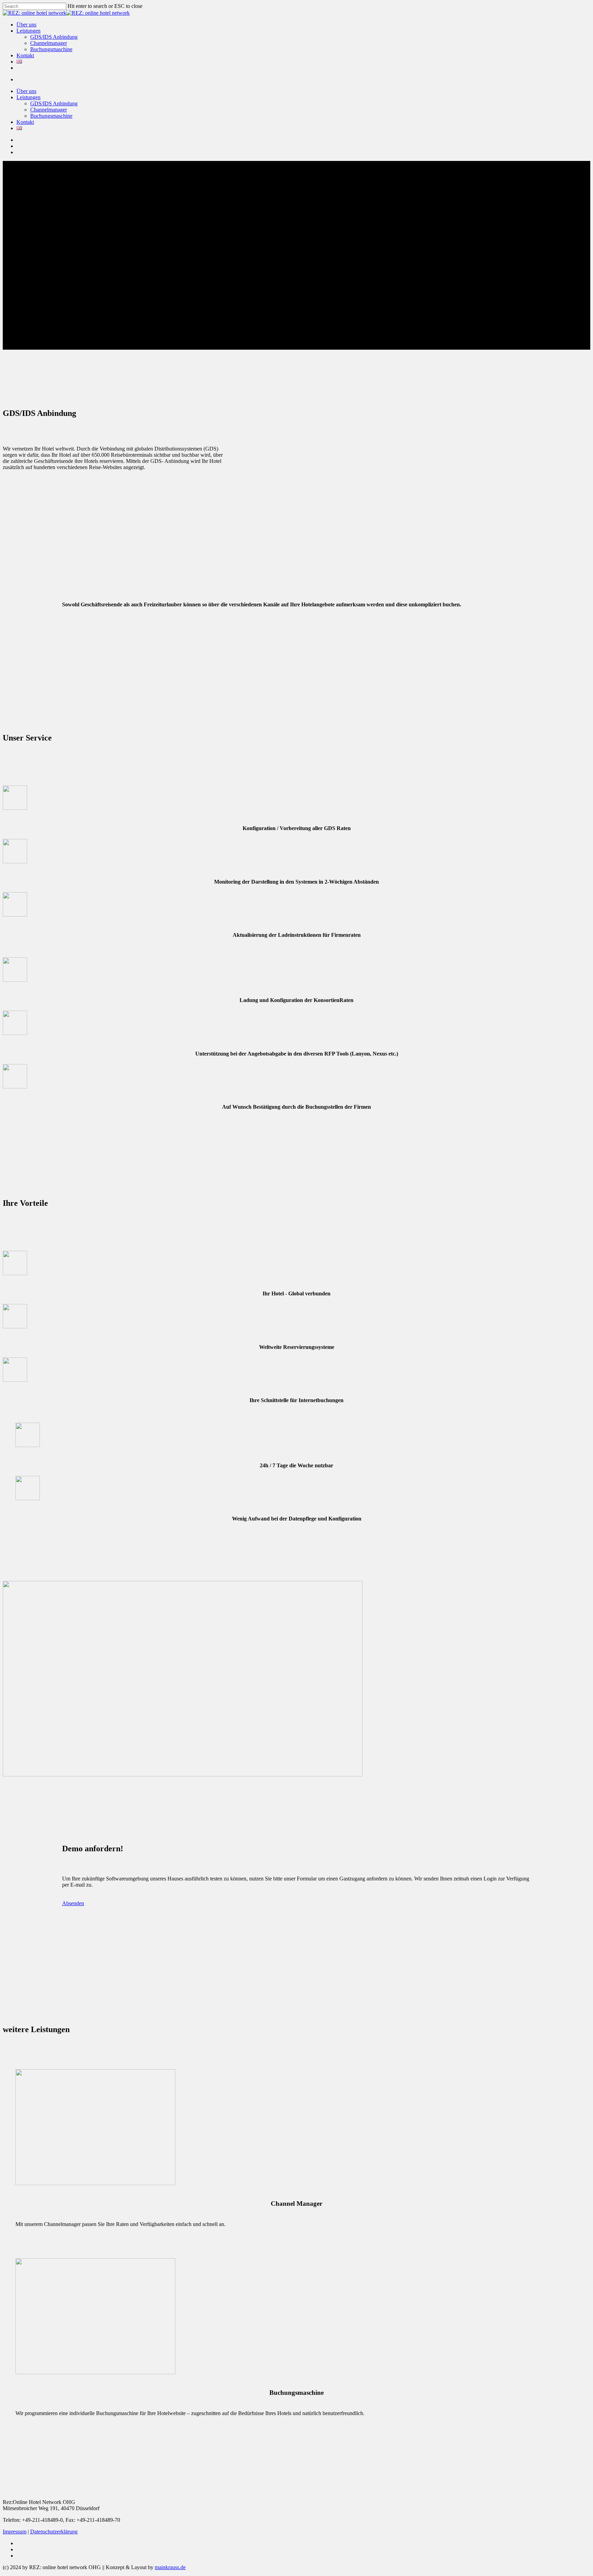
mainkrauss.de (170, 2567)
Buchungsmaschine (51, 116)
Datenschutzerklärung (54, 2532)
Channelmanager (49, 110)
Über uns (26, 91)
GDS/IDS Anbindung (54, 103)
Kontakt (25, 122)
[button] (73, 1903)
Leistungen (28, 97)
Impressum (15, 2532)
